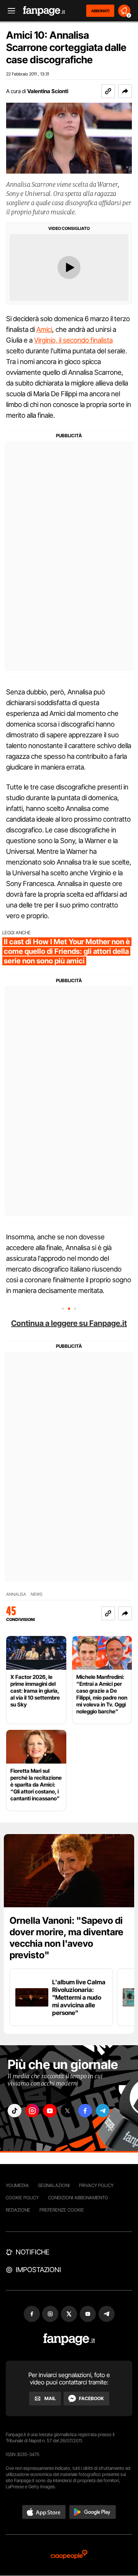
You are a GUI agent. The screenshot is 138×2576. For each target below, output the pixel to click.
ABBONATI (100, 11)
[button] (125, 91)
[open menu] (9, 11)
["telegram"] (103, 2111)
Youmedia (17, 2185)
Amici (44, 329)
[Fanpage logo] (44, 11)
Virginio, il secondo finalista (73, 340)
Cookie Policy (22, 2198)
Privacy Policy (96, 2185)
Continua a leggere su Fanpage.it (69, 1323)
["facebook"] (85, 2111)
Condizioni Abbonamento (78, 2198)
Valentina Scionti (48, 91)
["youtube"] (50, 2111)
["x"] (67, 2111)
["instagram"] (32, 2111)
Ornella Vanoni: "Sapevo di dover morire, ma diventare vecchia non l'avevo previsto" (67, 1938)
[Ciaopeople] (69, 2555)
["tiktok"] (15, 2111)
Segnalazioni (54, 2185)
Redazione (18, 2210)
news (37, 1594)
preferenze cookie (62, 2210)
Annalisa (16, 1594)
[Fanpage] (69, 2339)
